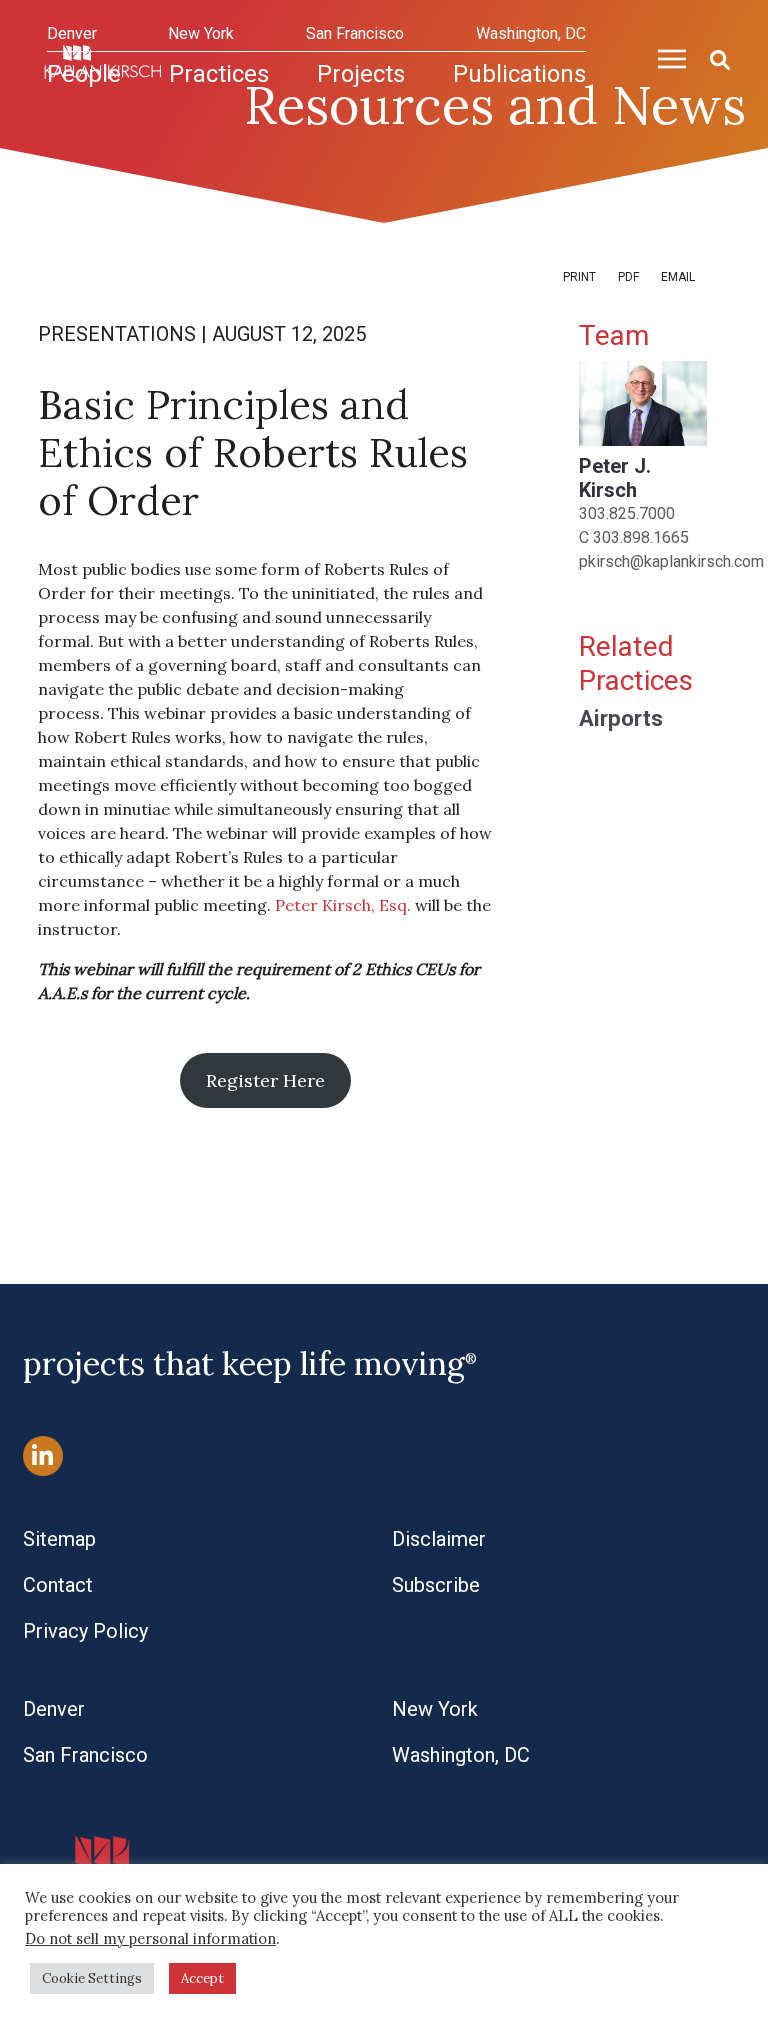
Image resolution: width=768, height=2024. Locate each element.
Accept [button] (202, 1978)
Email (678, 277)
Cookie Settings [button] (92, 1978)
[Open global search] (712, 56)
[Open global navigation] (664, 56)
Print (579, 277)
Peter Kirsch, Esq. (343, 905)
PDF (628, 277)
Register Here (265, 1080)
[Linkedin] (43, 1456)
